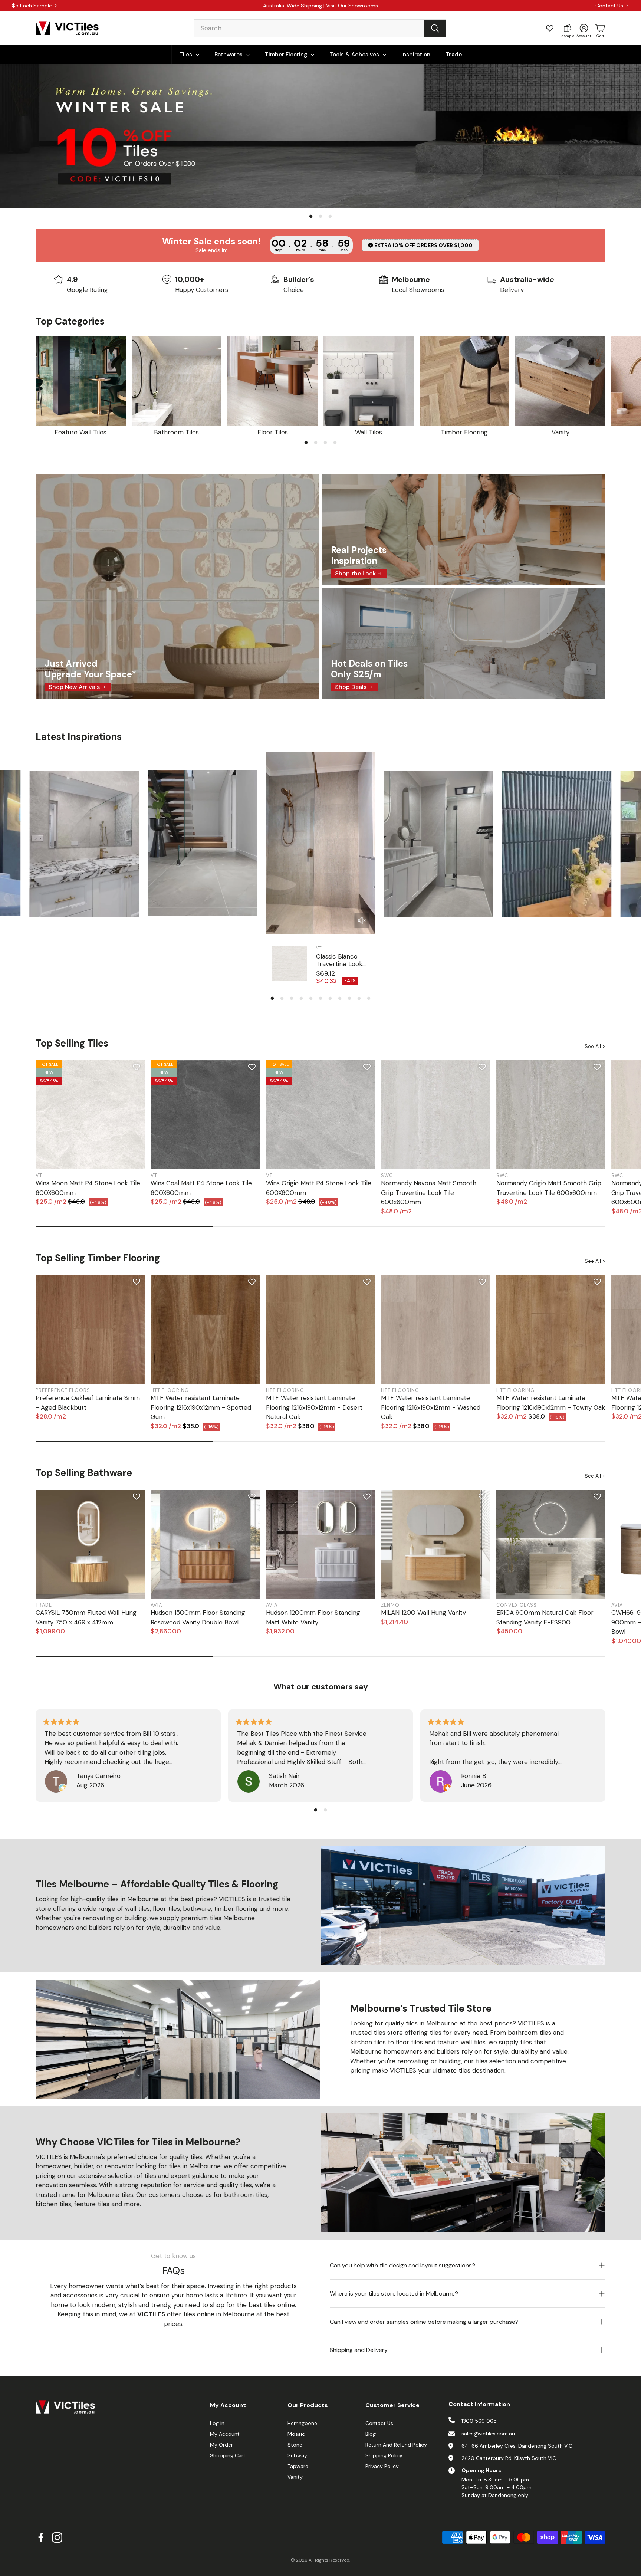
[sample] (568, 28)
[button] (320, 28)
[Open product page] (81, 381)
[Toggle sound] (362, 920)
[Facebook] (41, 2537)
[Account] (584, 28)
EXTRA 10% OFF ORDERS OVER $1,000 (423, 245)
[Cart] (600, 28)
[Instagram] (57, 2537)
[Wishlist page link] (550, 28)
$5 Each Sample (32, 6)
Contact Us (609, 6)
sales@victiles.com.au (488, 2434)
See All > (595, 1046)
